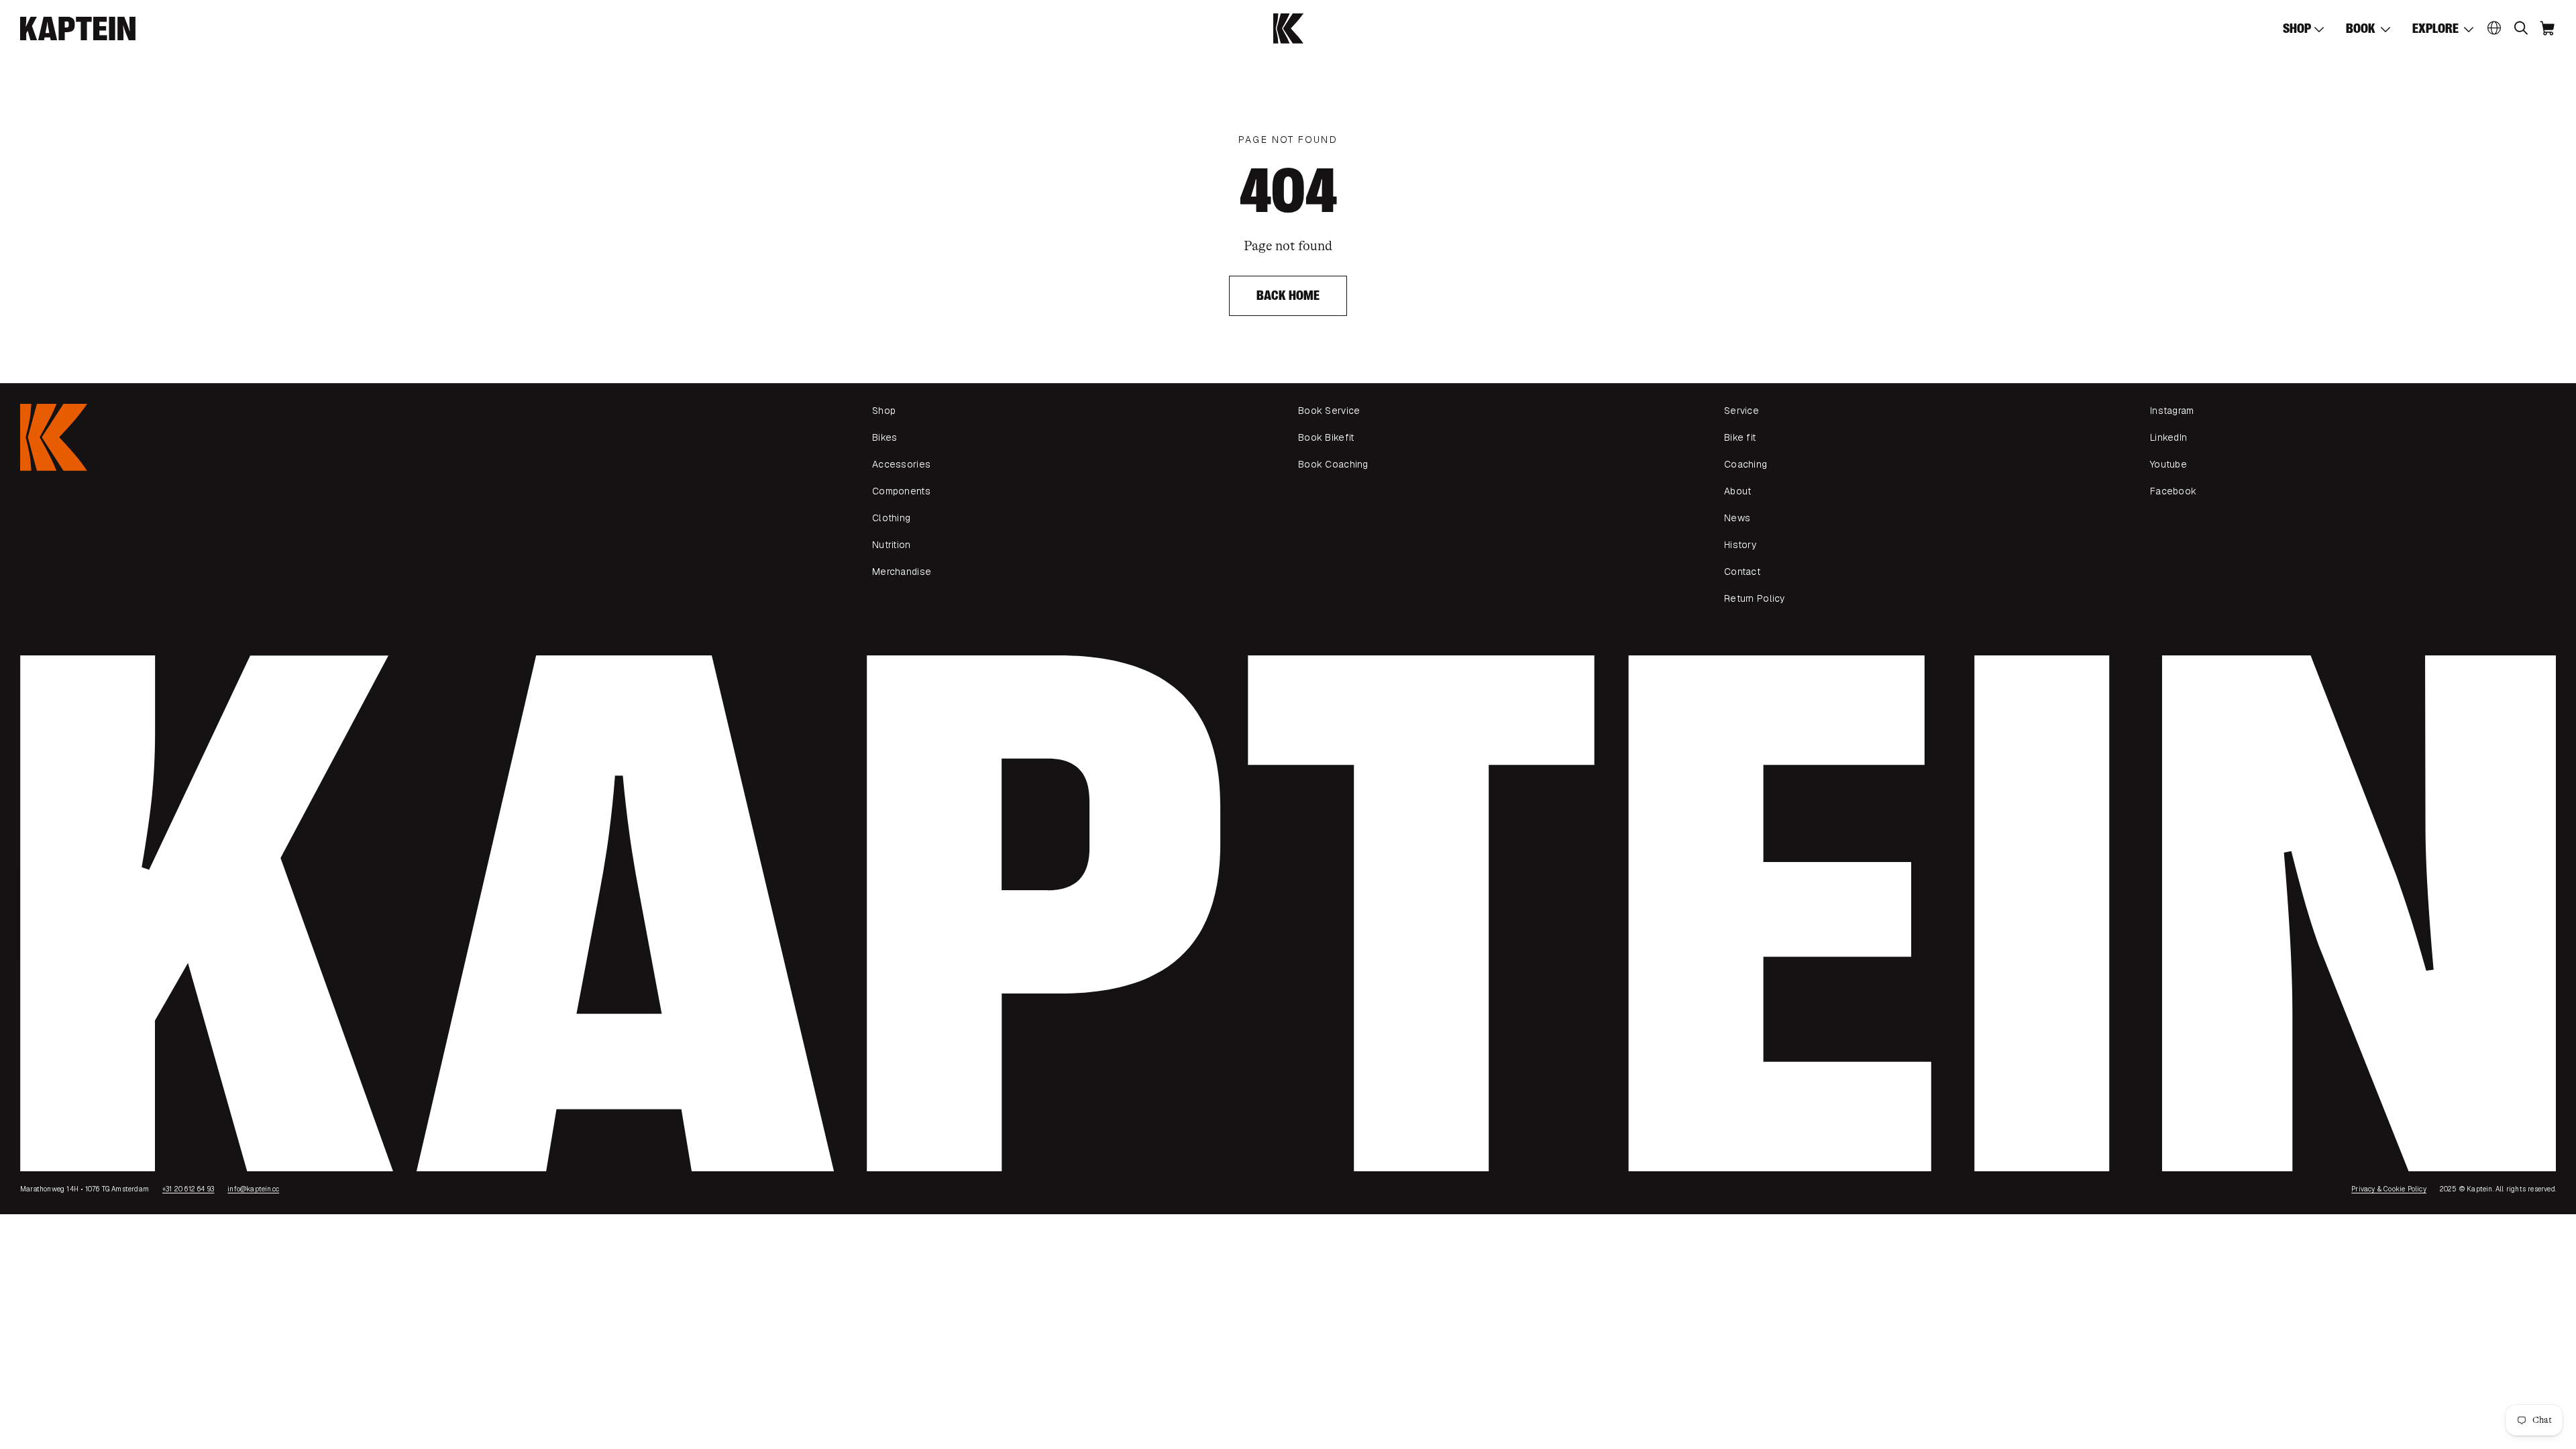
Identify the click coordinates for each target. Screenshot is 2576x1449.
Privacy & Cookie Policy (2389, 1189)
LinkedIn (2168, 437)
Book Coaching (1333, 464)
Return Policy (1755, 598)
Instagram (2172, 411)
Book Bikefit (1326, 437)
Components (901, 491)
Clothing (891, 518)
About (1737, 491)
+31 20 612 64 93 (188, 1189)
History (1740, 545)
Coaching (1746, 464)
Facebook (2173, 491)
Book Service (1329, 411)
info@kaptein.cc (253, 1189)
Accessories (901, 464)
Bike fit (1740, 437)
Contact (1742, 572)
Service (1741, 411)
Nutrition (892, 545)
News (1737, 518)
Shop (884, 411)
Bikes (884, 437)
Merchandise (902, 572)
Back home (1288, 296)
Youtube (2168, 464)
